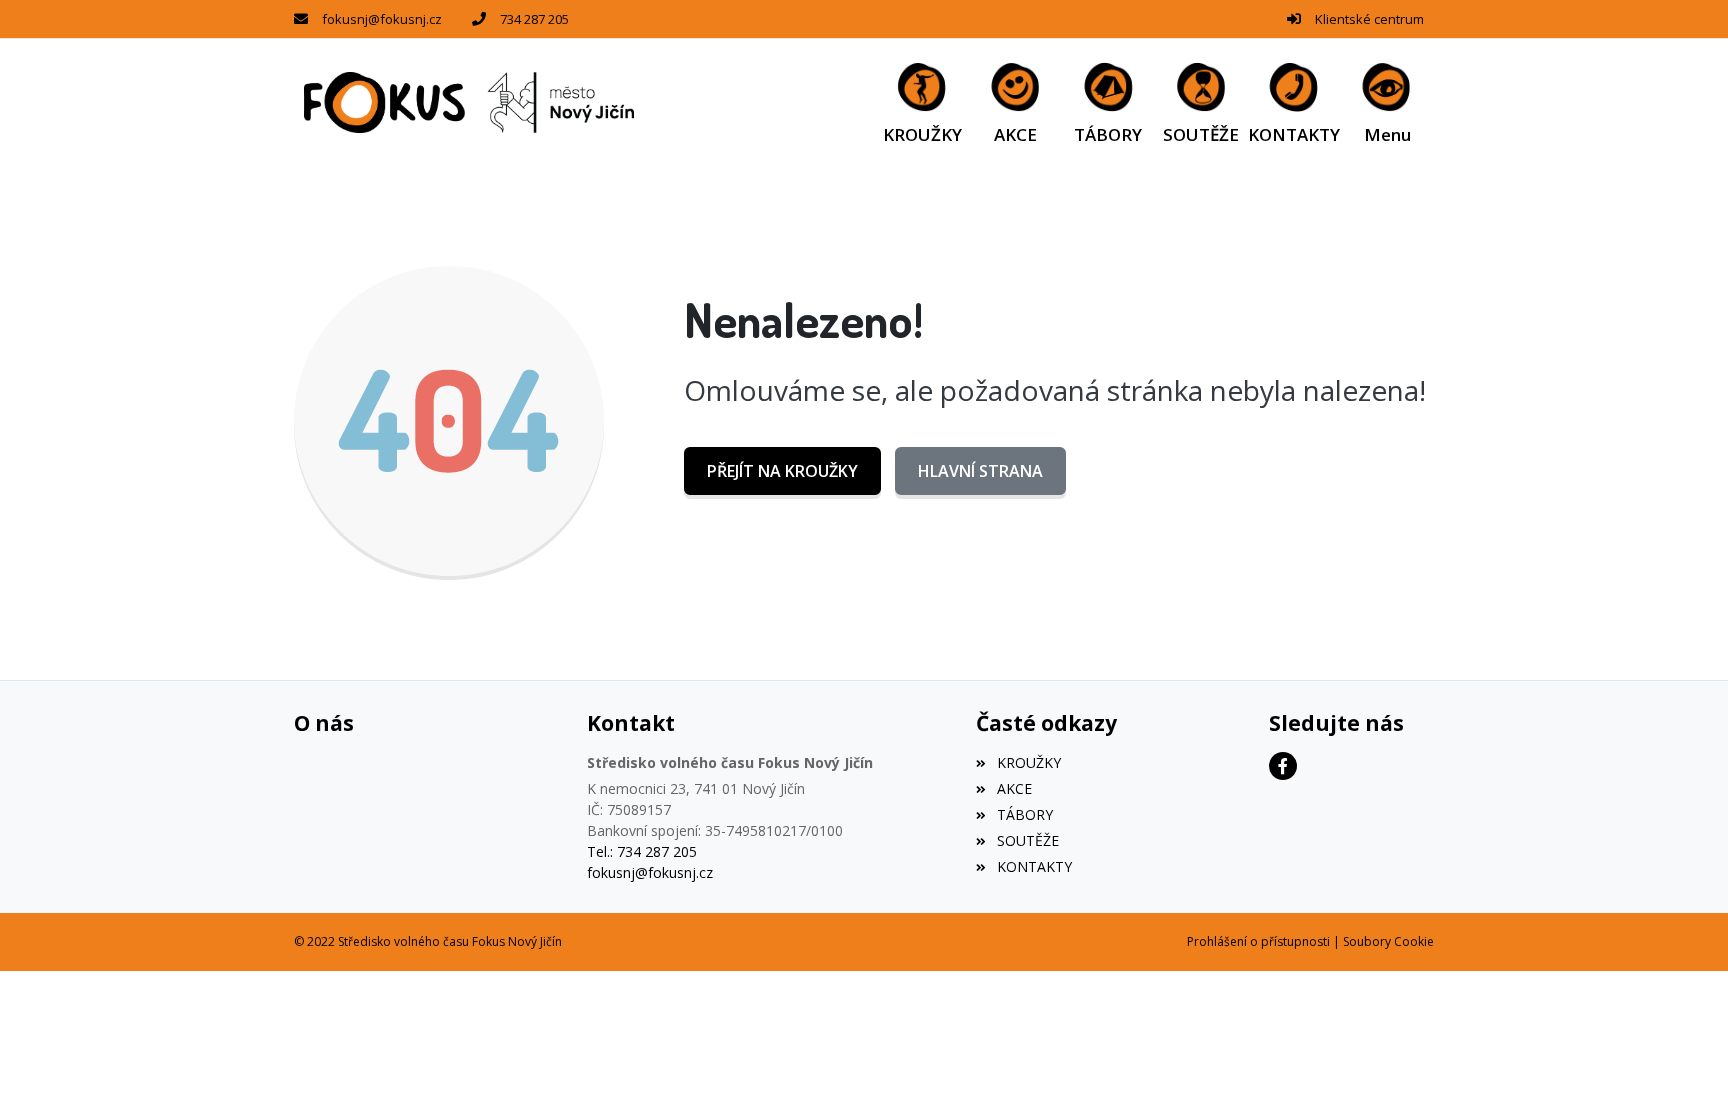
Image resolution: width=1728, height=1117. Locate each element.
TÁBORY (1024, 814)
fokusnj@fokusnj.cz (382, 19)
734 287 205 (534, 19)
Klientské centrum (1369, 19)
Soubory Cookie (1388, 941)
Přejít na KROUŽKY (782, 471)
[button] (1387, 102)
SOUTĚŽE (1027, 840)
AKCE (1014, 788)
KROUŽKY (1028, 762)
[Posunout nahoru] (1683, 1072)
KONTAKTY (1034, 866)
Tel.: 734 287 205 (642, 851)
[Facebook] (1283, 766)
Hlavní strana (980, 471)
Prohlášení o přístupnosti (1258, 941)
